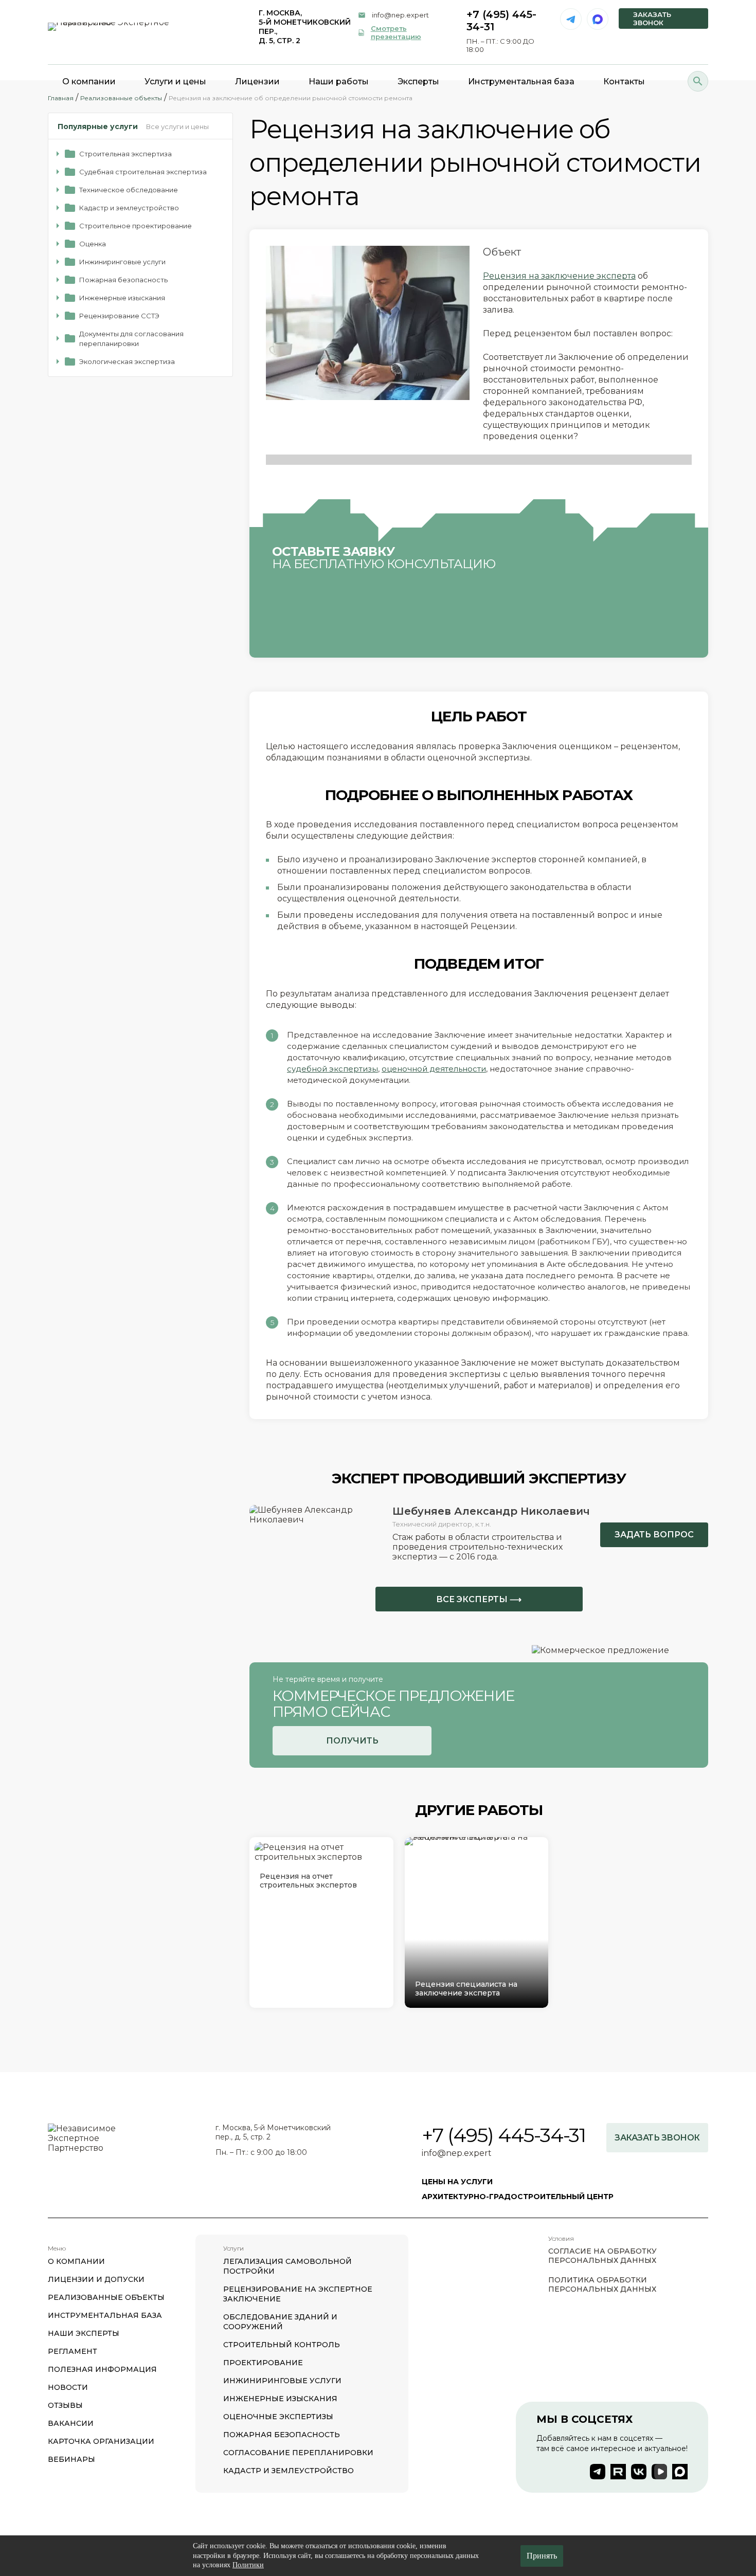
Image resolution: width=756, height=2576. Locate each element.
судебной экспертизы (332, 1069)
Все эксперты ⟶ (479, 1599)
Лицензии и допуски (96, 2279)
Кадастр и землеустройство (129, 208)
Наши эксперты (84, 2333)
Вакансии (71, 2423)
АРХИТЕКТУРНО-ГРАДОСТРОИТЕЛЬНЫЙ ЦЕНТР (518, 2197)
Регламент (73, 2351)
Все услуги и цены (177, 126)
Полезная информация (102, 2369)
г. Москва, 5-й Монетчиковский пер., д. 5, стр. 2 (305, 27)
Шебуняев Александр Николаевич (491, 1511)
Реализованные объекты (106, 2297)
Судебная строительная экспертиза (143, 172)
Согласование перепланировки (298, 2453)
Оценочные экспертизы (278, 2417)
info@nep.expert (400, 15)
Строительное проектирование (136, 226)
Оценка (93, 244)
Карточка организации (101, 2441)
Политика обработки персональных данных (602, 2284)
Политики (248, 2565)
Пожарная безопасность (123, 280)
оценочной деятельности (434, 1069)
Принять (542, 2556)
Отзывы (65, 2405)
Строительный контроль (282, 2345)
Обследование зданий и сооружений (280, 2322)
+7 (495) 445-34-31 (504, 2135)
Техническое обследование (129, 190)
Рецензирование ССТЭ (119, 316)
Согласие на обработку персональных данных (602, 2256)
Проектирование (263, 2363)
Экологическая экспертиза (127, 361)
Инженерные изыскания (122, 298)
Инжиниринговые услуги (122, 262)
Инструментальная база (105, 2315)
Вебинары (71, 2459)
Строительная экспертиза (125, 154)
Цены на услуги (457, 2182)
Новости (68, 2387)
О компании (76, 2261)
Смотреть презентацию (396, 32)
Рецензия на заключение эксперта (559, 276)
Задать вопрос (654, 1535)
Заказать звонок (652, 19)
